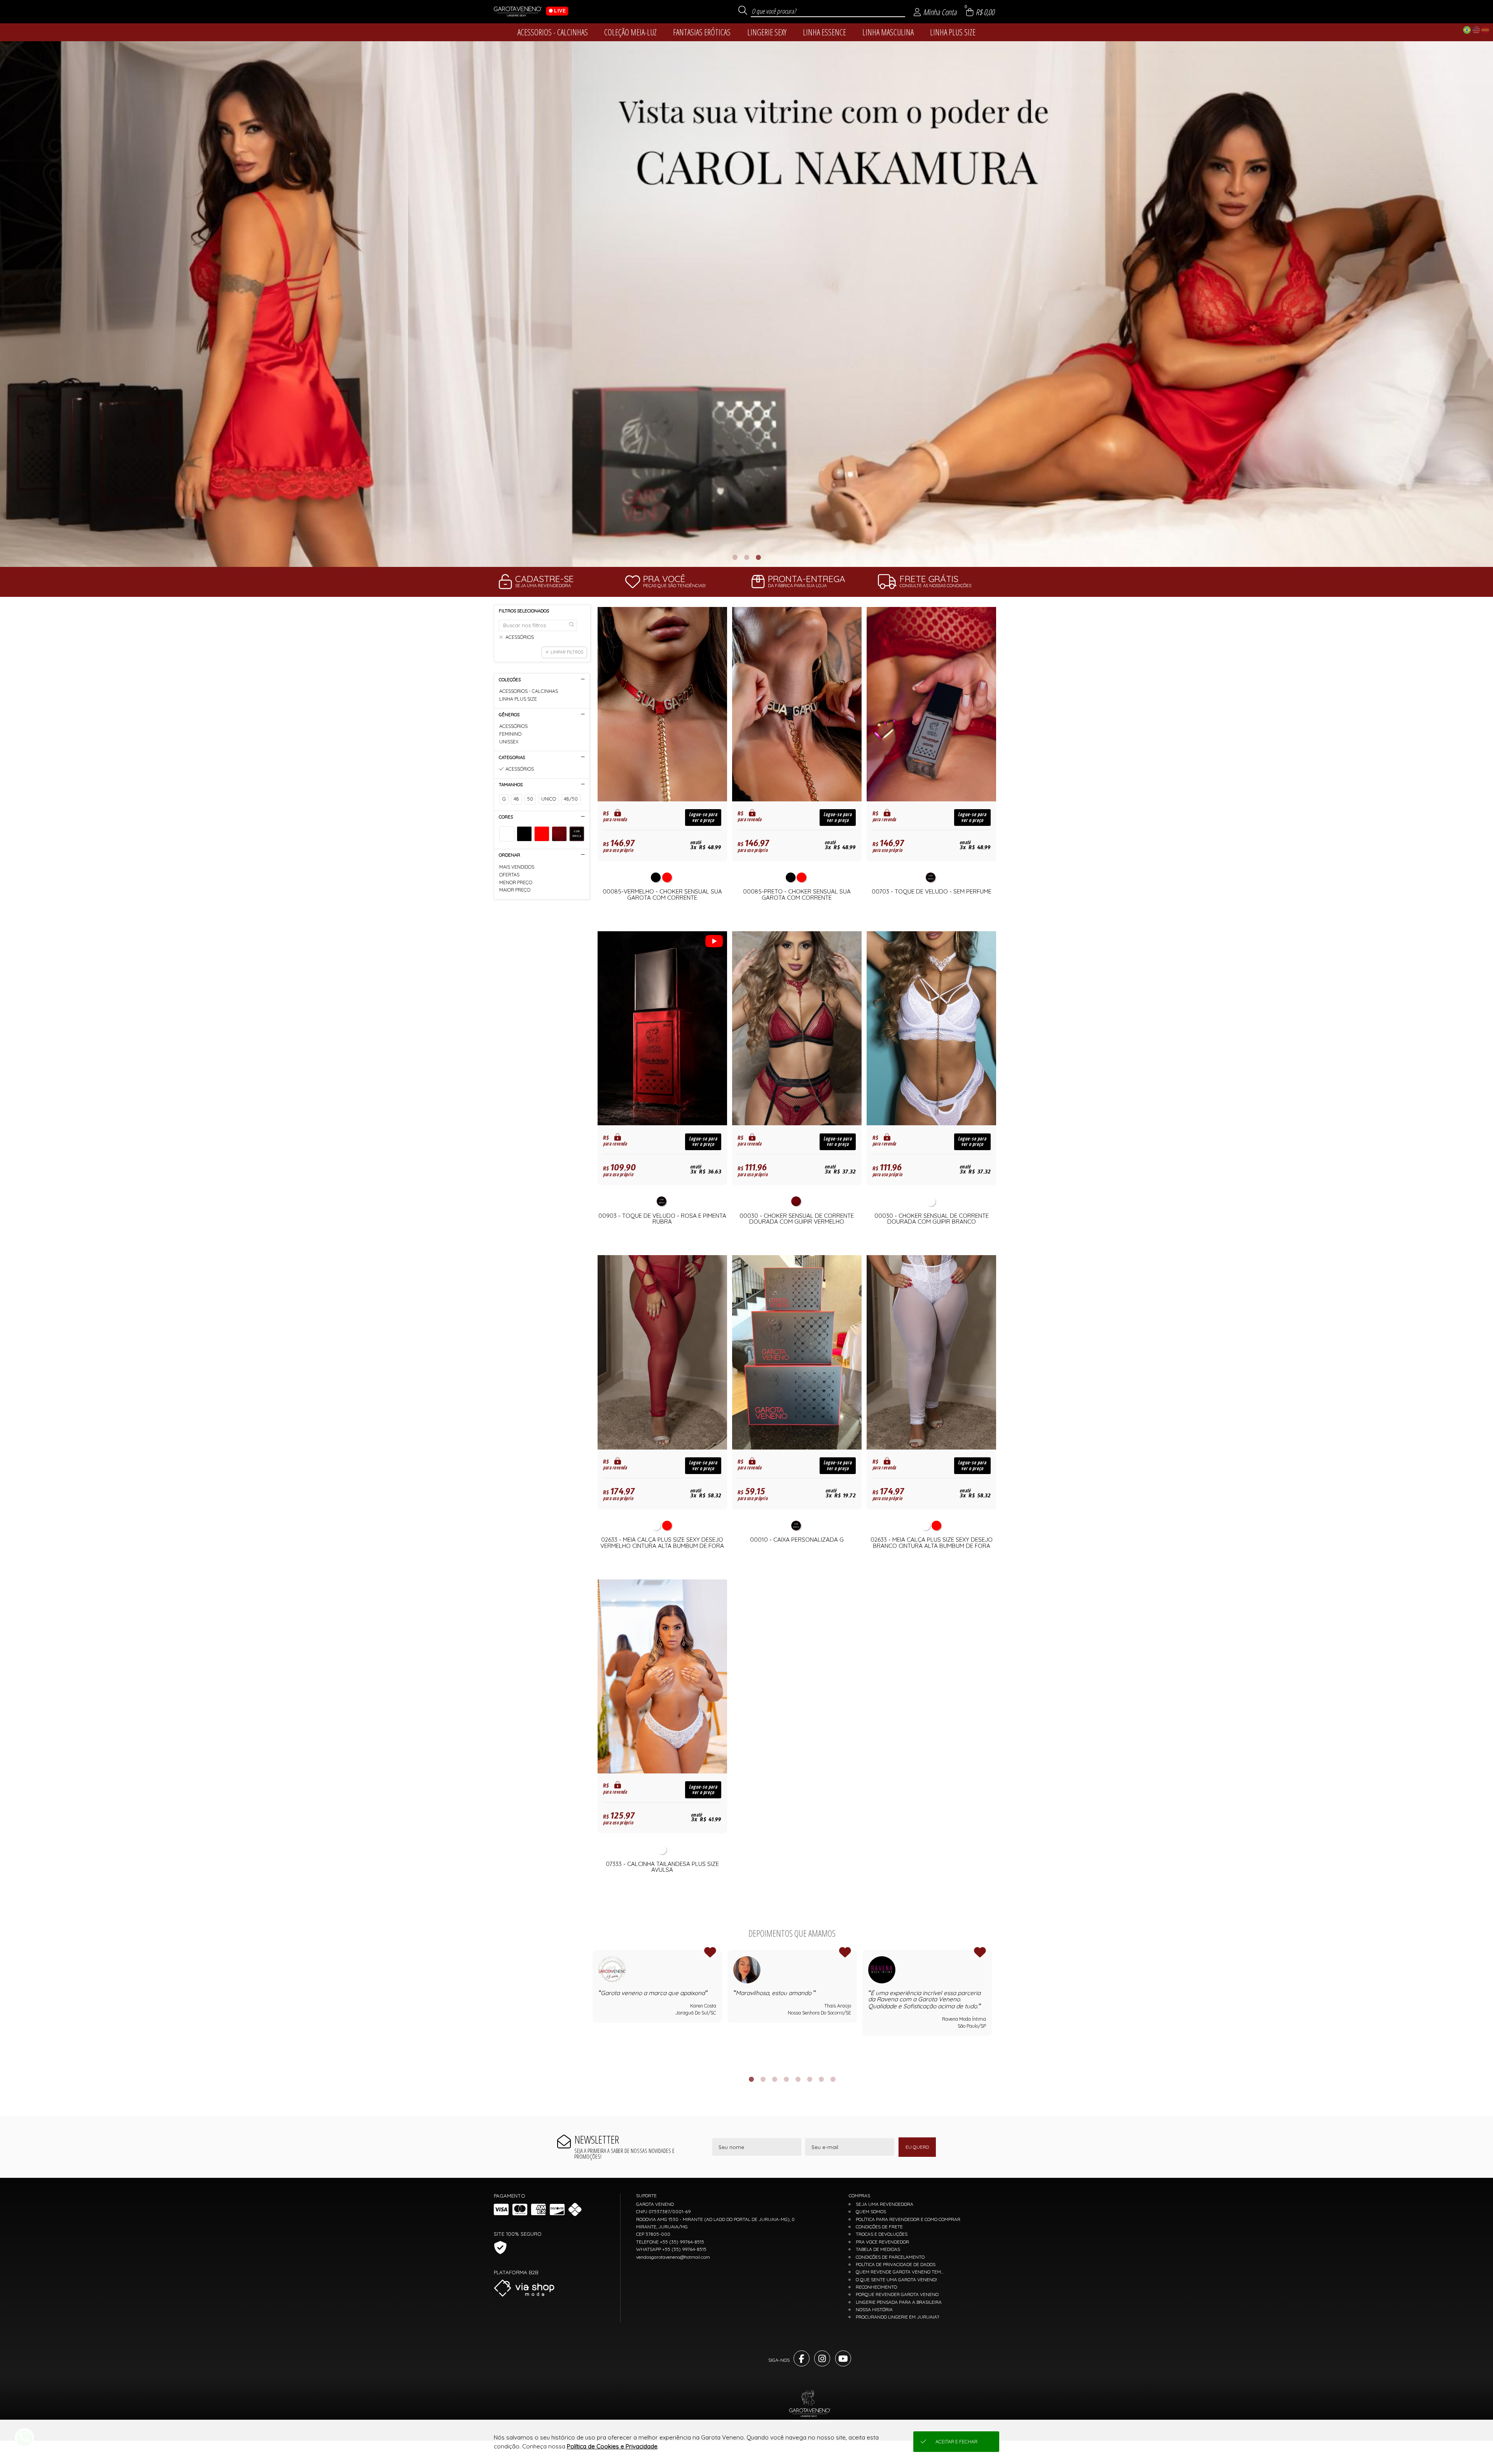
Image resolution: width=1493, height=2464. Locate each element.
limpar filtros (567, 652)
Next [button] (992, 2008)
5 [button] (798, 2079)
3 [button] (758, 557)
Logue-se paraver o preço (703, 817)
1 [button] (735, 557)
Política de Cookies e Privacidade (612, 2446)
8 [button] (833, 2079)
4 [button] (786, 2079)
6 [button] (809, 2079)
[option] (746, 304)
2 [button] (746, 557)
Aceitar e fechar (956, 2442)
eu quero (917, 2147)
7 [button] (821, 2079)
